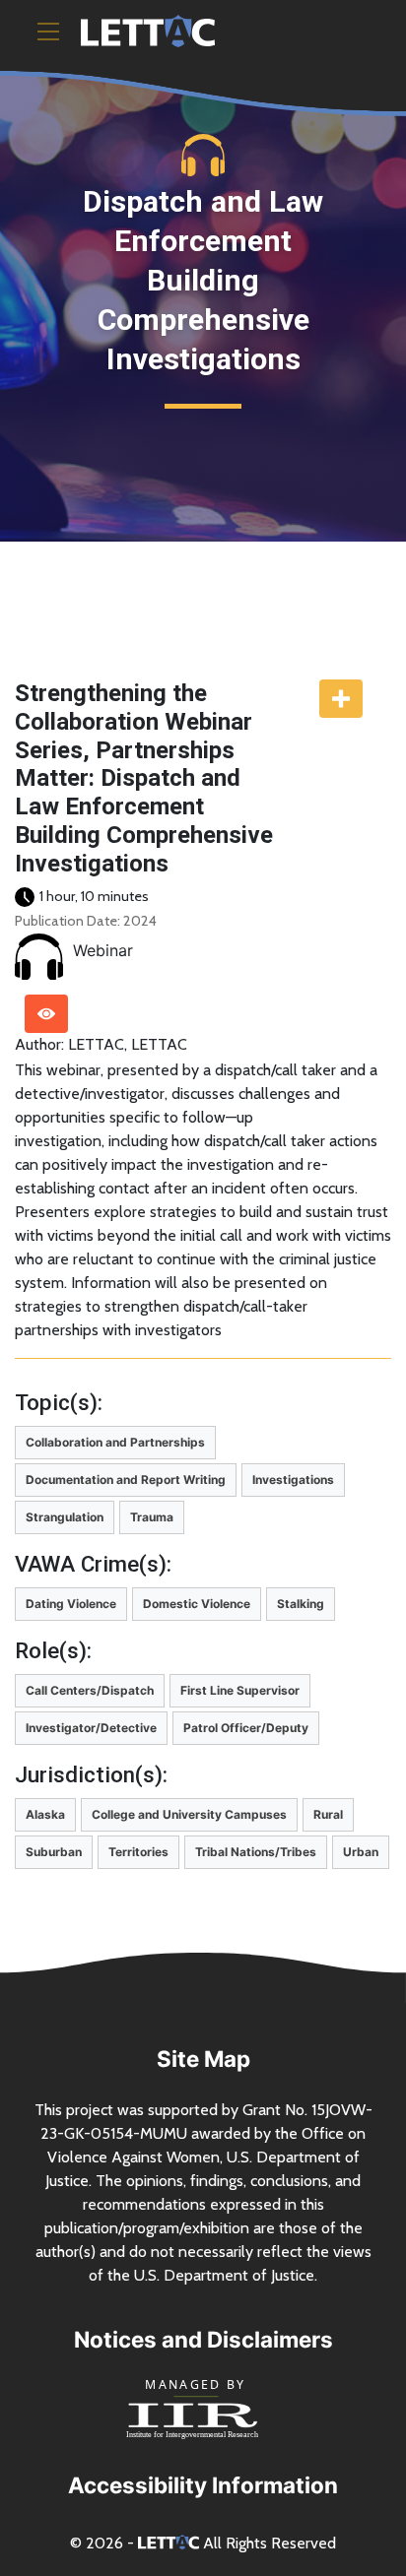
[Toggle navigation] (48, 32)
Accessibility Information (203, 2485)
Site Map (203, 2059)
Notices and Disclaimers (203, 2339)
